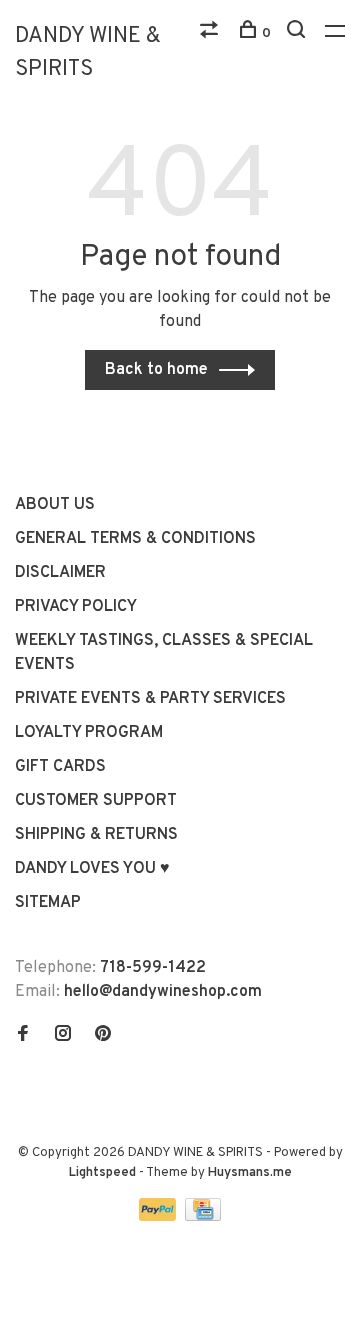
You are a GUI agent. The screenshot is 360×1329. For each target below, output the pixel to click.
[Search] (298, 33)
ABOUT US (55, 505)
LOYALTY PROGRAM (89, 733)
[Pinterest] (103, 1036)
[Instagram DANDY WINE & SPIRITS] (63, 1036)
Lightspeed (102, 1173)
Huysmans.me (250, 1173)
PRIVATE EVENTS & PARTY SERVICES (150, 699)
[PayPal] (159, 1217)
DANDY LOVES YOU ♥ (92, 869)
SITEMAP (48, 903)
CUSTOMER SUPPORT (96, 801)
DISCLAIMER (60, 573)
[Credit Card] (203, 1217)
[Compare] (211, 33)
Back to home (156, 370)
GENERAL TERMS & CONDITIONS (135, 539)
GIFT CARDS (60, 767)
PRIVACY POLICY (76, 607)
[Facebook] (23, 1036)
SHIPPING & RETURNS (96, 835)
